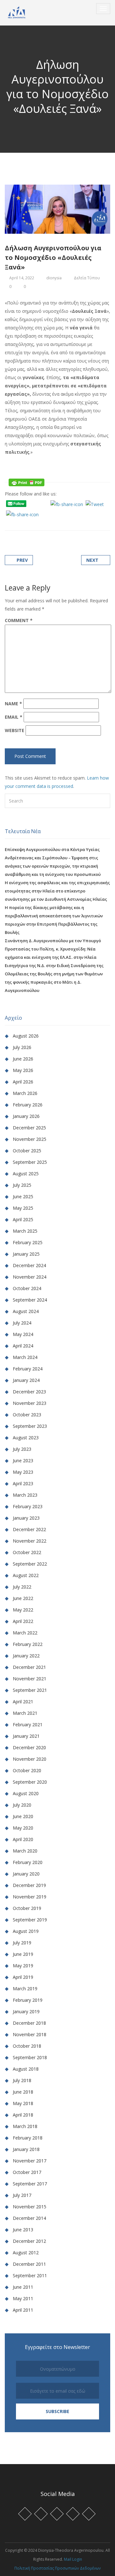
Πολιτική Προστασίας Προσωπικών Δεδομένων (57, 2568)
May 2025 (23, 1208)
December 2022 (29, 1529)
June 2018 (23, 2092)
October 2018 (27, 2046)
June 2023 (23, 1460)
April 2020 (23, 1839)
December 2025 (29, 1128)
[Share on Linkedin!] (38, 523)
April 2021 (23, 1702)
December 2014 (29, 2218)
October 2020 (27, 1770)
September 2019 (30, 1920)
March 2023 (25, 1495)
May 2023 (23, 1472)
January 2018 (26, 2149)
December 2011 (29, 2264)
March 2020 (25, 1851)
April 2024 (23, 1346)
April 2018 (23, 2115)
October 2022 (27, 1552)
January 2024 (26, 1380)
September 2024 (30, 1300)
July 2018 (22, 2080)
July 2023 (22, 1449)
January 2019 (26, 2011)
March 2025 (25, 1231)
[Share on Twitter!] (23, 523)
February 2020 (28, 1862)
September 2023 (30, 1426)
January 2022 (26, 1656)
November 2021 (30, 1679)
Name (13, 704)
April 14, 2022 (22, 278)
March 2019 (25, 1989)
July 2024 (22, 1323)
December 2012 (29, 2241)
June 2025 (23, 1196)
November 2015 (30, 2207)
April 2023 (23, 1483)
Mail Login (73, 2559)
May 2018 (23, 2103)
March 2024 (25, 1357)
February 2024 (28, 1369)
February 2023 (28, 1506)
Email (14, 717)
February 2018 (28, 2138)
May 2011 (23, 2298)
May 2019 (23, 1966)
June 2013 (23, 2230)
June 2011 (23, 2287)
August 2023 (26, 1438)
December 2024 (29, 1265)
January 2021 (26, 1736)
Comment (19, 620)
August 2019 (26, 1931)
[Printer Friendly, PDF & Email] (27, 482)
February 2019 (28, 2000)
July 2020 (22, 1805)
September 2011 (30, 2275)
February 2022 (28, 1644)
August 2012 (26, 2253)
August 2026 (26, 1036)
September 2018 (30, 2057)
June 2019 (23, 1954)
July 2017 (22, 2195)
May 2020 (23, 1828)
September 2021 (30, 1690)
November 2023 (30, 1403)
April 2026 (23, 1082)
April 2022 (23, 1621)
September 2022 (30, 1564)
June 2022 (23, 1598)
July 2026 (22, 1047)
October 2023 (27, 1415)
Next (92, 560)
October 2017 (27, 2172)
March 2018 (25, 2126)
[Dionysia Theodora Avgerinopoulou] (17, 13)
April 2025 (23, 1219)
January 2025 (26, 1254)
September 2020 (30, 1782)
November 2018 (30, 2034)
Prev (22, 560)
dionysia (54, 278)
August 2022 (26, 1575)
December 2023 (29, 1392)
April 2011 (23, 2310)
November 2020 (30, 1759)
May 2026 (23, 1070)
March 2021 (25, 1713)
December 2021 (29, 1667)
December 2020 (29, 1747)
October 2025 (27, 1151)
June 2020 (23, 1816)
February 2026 (28, 1105)
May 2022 (23, 1610)
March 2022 (25, 1633)
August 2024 (26, 1311)
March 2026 (25, 1093)
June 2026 (23, 1059)
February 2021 (28, 1725)
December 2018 (29, 2023)
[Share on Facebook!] (15, 523)
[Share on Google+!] (31, 523)
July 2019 (22, 1943)
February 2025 (28, 1242)
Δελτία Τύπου (87, 278)
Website (15, 730)
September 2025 (30, 1162)
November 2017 (30, 2161)
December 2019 (29, 1885)
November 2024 (30, 1277)
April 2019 (23, 1977)
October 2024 (27, 1288)
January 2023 (26, 1518)
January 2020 (26, 1874)
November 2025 (30, 1139)
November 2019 (30, 1897)
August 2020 (26, 1793)
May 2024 (23, 1334)
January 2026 (26, 1116)
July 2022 (22, 1587)
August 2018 (26, 2069)
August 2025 (26, 1174)
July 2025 (22, 1185)
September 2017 (30, 2184)
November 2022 (30, 1541)
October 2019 (27, 1908)
